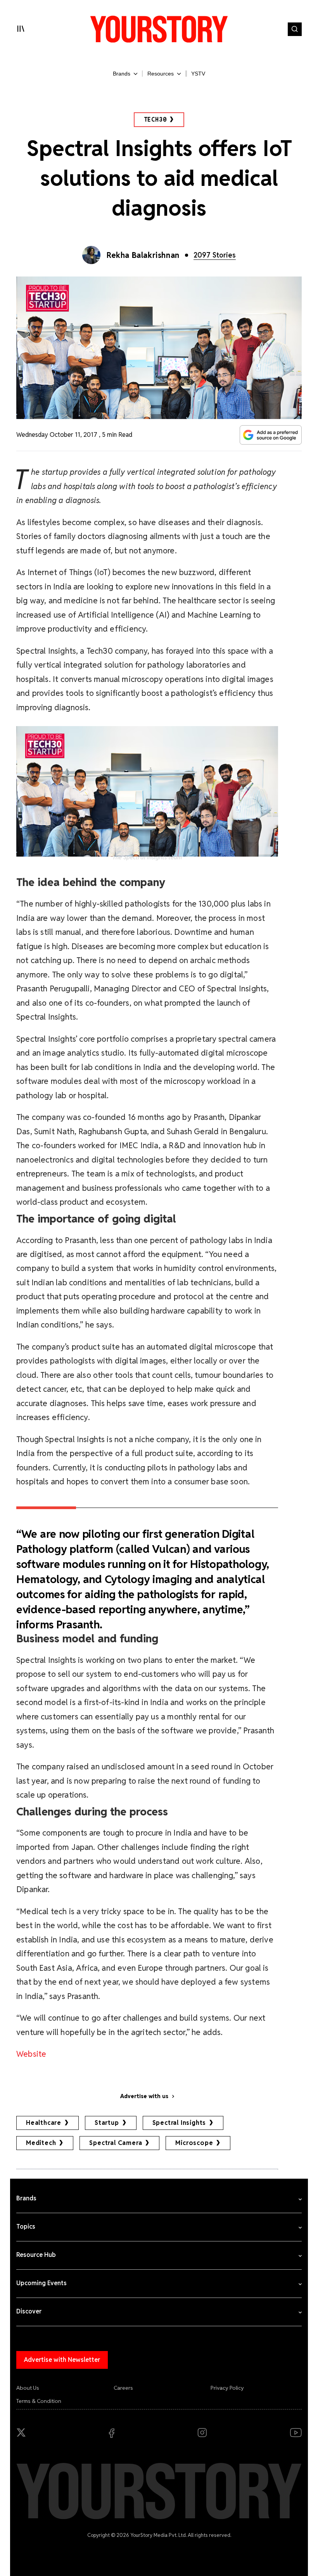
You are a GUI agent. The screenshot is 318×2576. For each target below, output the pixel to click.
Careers (123, 2388)
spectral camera (116, 2143)
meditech (41, 2143)
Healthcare (44, 2123)
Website (31, 2054)
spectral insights (179, 2123)
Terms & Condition (39, 2401)
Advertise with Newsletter (62, 2360)
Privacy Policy (227, 2388)
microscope (194, 2143)
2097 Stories (215, 255)
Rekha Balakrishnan (143, 255)
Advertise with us (144, 2096)
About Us (28, 2388)
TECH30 (155, 119)
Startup (107, 2123)
